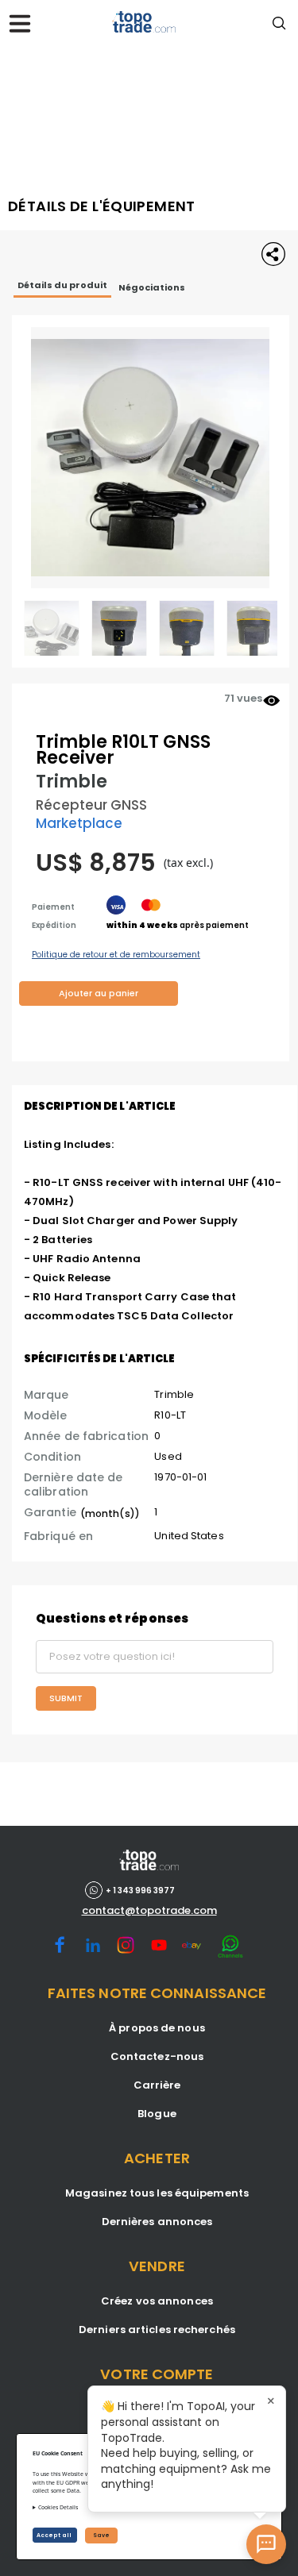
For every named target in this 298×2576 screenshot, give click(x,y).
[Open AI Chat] (266, 2544)
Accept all (55, 2535)
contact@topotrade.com (149, 1911)
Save (101, 2535)
